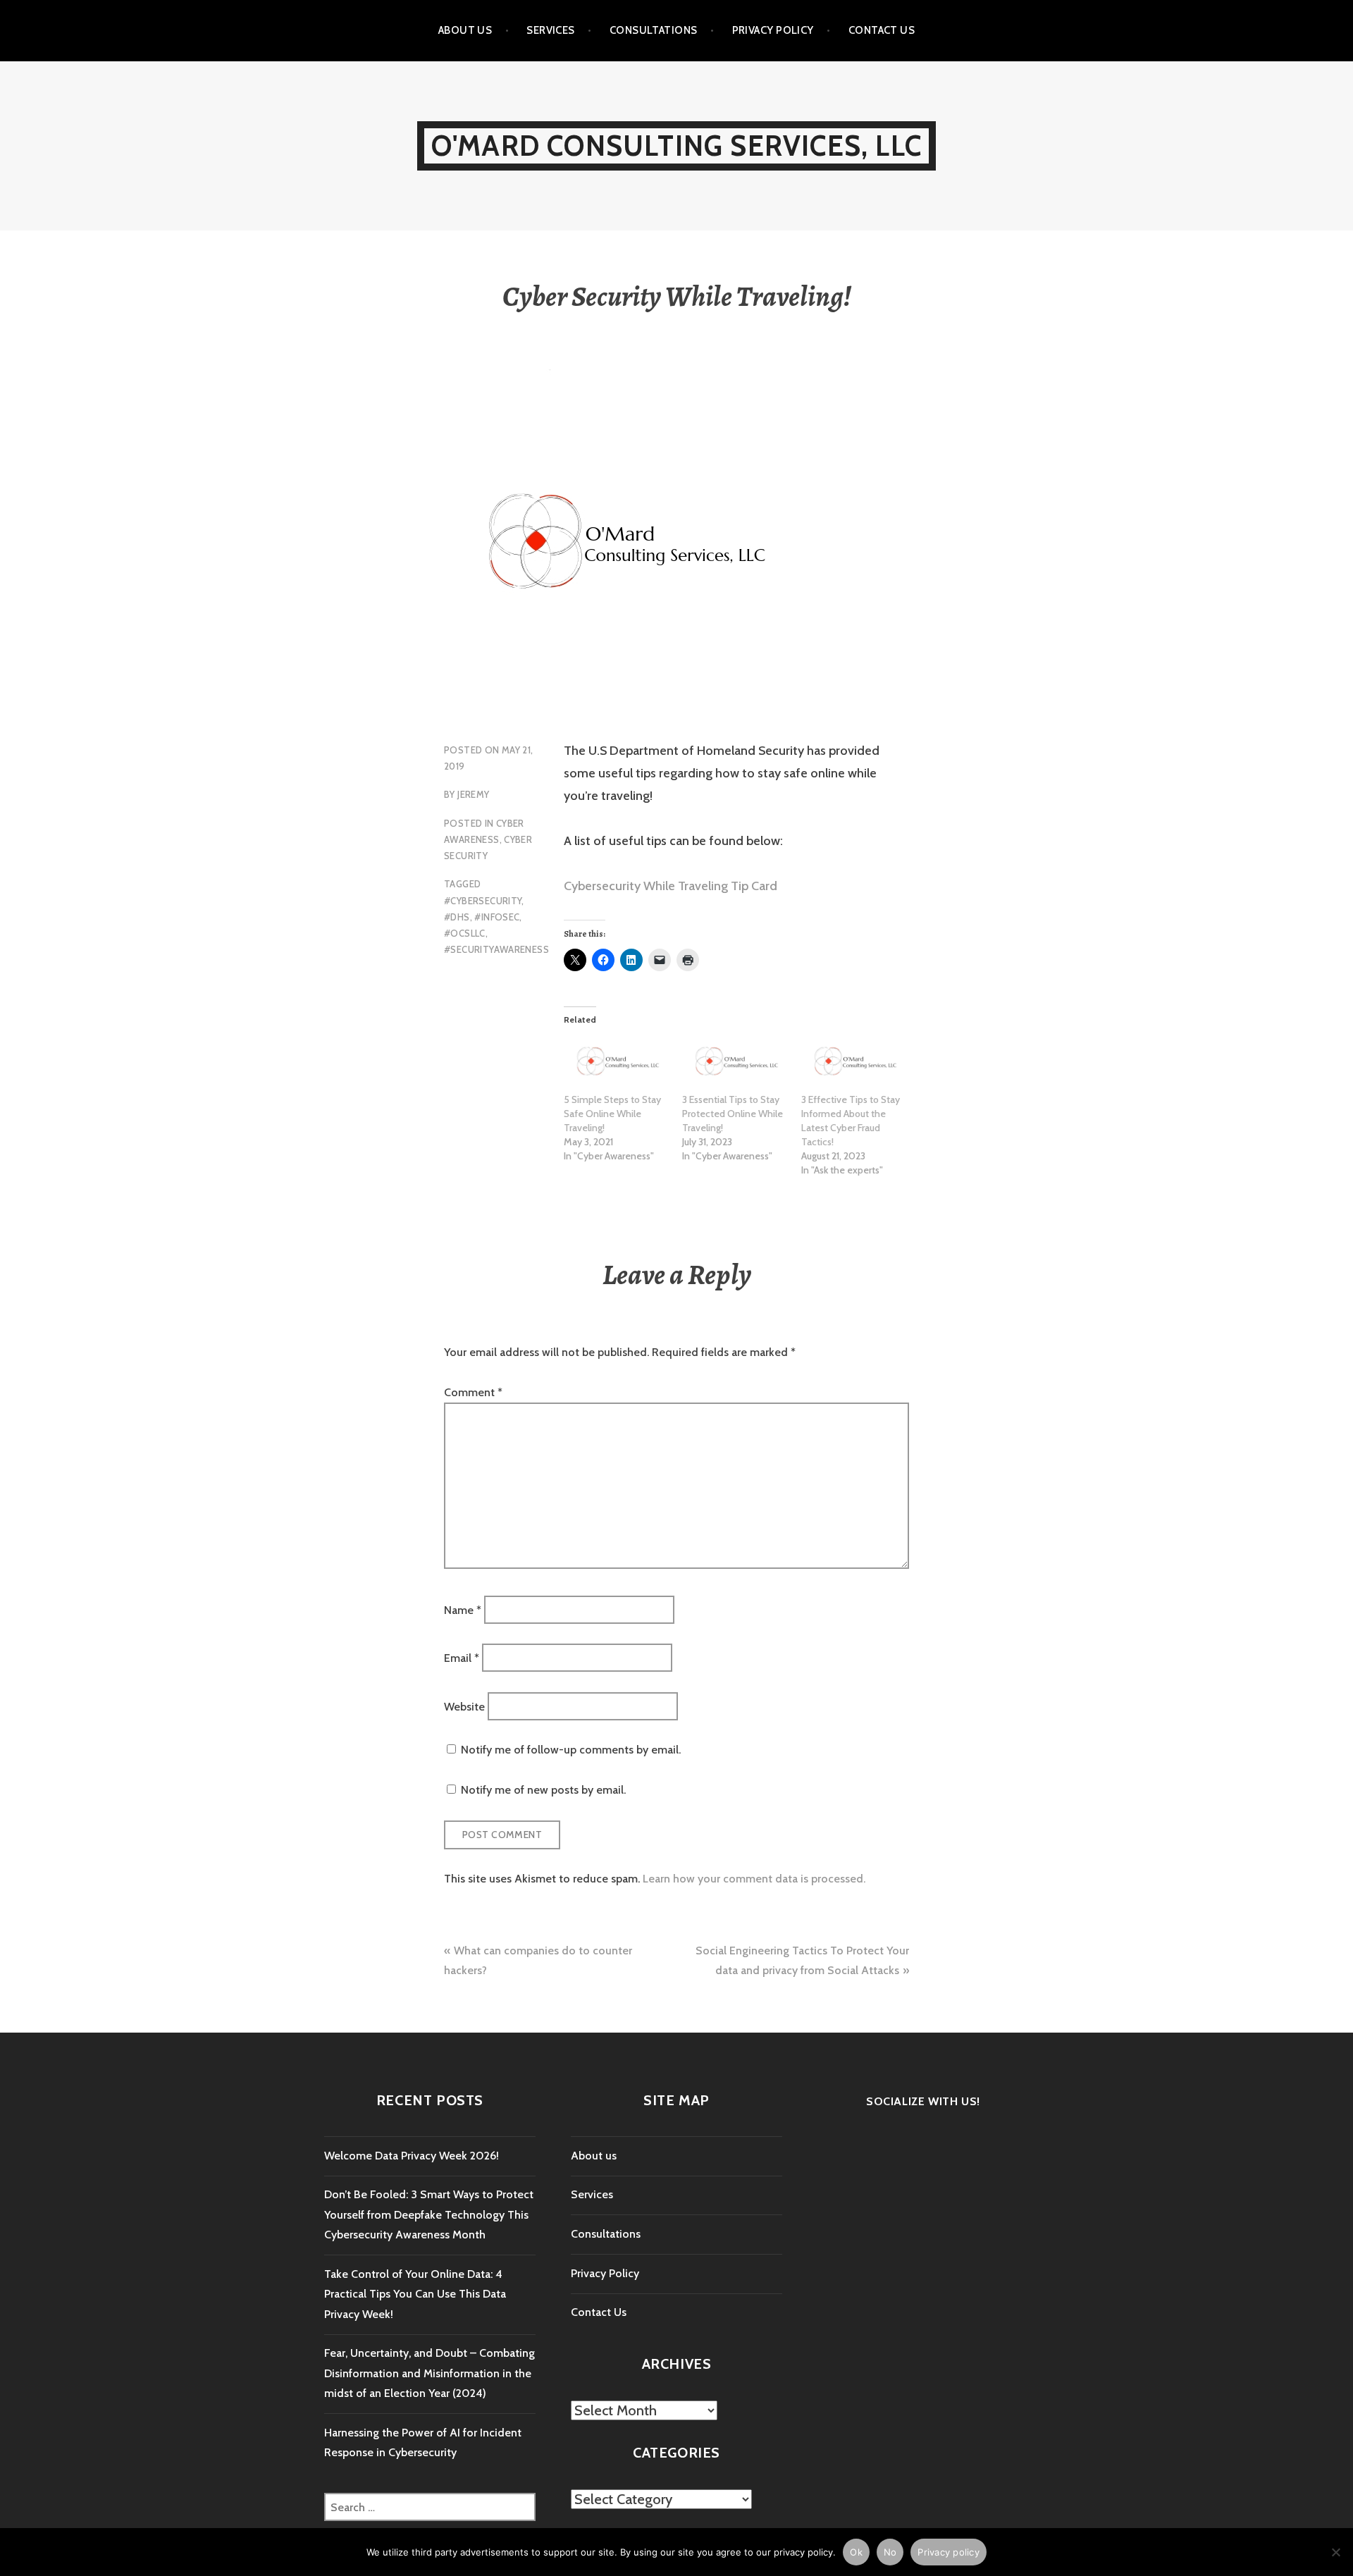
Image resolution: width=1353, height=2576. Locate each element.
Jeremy (473, 794)
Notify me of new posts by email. (543, 1790)
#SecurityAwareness (496, 949)
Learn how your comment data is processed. (754, 1879)
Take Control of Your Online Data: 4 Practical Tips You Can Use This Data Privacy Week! (415, 2294)
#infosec (497, 917)
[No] (1335, 2552)
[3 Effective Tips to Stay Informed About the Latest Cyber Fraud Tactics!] (853, 1062)
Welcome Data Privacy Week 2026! (412, 2156)
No (890, 2552)
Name (463, 1609)
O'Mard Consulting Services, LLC (676, 146)
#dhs (457, 917)
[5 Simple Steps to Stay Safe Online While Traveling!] (616, 1062)
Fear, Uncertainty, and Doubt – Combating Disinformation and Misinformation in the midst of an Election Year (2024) (430, 2373)
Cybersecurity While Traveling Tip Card (671, 886)
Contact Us (882, 30)
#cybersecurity (483, 901)
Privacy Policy (773, 30)
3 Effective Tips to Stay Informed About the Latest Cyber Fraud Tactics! (851, 1121)
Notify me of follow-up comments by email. (571, 1750)
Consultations (654, 30)
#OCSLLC (465, 933)
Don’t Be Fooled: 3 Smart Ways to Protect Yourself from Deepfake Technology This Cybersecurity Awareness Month (429, 2214)
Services (551, 30)
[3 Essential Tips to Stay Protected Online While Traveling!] (734, 1062)
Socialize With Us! (923, 2101)
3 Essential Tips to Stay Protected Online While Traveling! (733, 1114)
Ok (856, 2552)
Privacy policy (949, 2552)
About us (465, 30)
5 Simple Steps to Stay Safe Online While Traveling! (612, 1114)
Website (464, 1706)
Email (462, 1658)
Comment (473, 1392)
